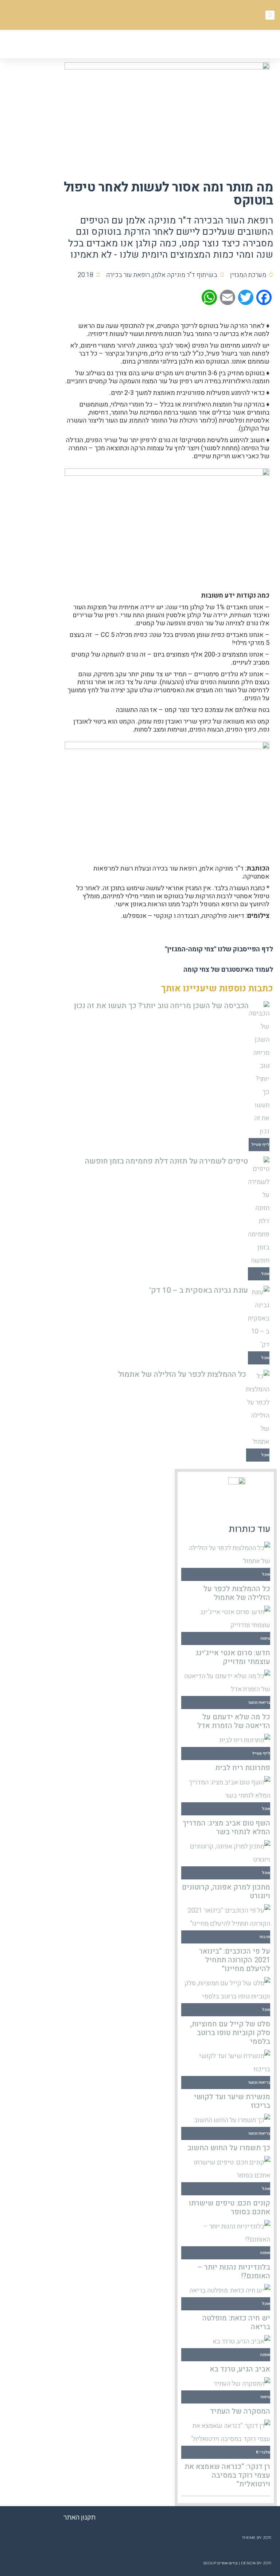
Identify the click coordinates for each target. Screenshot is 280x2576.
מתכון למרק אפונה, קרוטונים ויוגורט (226, 1892)
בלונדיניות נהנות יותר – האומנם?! (234, 2272)
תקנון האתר (79, 2517)
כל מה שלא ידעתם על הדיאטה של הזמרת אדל (234, 1721)
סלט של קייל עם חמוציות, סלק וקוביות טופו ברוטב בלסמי (230, 2033)
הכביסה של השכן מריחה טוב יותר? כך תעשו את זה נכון (161, 1006)
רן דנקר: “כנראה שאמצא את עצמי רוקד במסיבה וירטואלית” (227, 2475)
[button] (117, 45)
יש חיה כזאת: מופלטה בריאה (236, 2323)
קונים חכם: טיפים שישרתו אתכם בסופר (230, 2208)
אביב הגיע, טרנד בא (240, 2369)
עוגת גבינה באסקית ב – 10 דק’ (199, 1290)
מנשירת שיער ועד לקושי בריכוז (232, 2101)
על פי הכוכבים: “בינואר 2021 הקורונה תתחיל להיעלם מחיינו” (235, 1960)
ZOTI (267, 2538)
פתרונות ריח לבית (243, 1768)
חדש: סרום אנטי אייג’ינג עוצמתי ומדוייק (233, 1657)
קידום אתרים (227, 2563)
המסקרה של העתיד (240, 2411)
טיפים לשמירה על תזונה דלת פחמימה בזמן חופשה (166, 1161)
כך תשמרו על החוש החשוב (229, 2148)
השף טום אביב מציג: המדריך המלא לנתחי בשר (226, 1828)
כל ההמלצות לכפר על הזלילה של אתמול (182, 1374)
